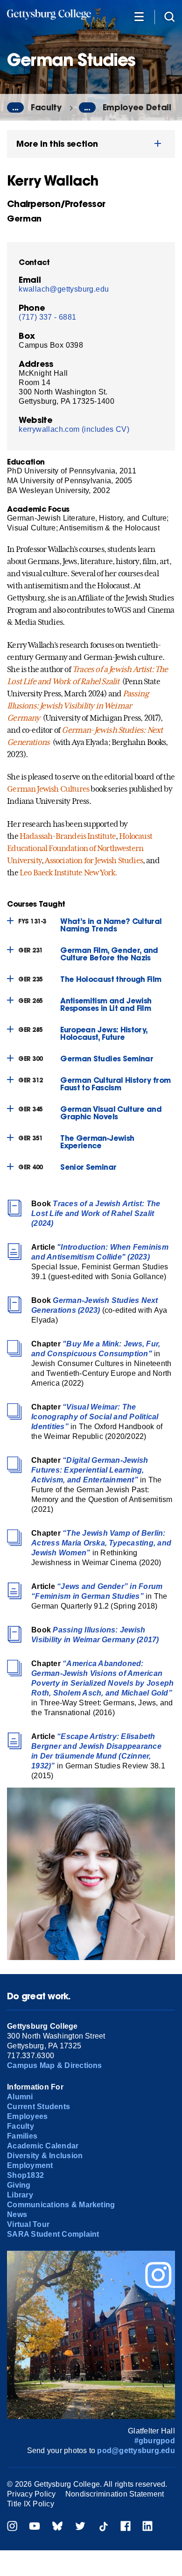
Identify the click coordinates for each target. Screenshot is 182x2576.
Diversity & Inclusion (45, 2156)
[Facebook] (126, 2527)
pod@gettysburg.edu (136, 2451)
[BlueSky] (57, 2527)
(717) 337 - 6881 (47, 317)
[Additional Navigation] (139, 16)
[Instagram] (12, 2527)
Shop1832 (25, 2175)
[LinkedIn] (147, 2527)
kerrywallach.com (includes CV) (74, 429)
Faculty (46, 107)
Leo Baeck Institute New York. (68, 873)
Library (20, 2195)
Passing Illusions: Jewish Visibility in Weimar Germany (78, 706)
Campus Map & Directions (55, 2065)
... (15, 107)
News (17, 2215)
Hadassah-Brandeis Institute (68, 836)
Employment (30, 2165)
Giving (19, 2185)
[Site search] (169, 16)
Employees (27, 2116)
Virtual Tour (28, 2224)
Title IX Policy (31, 2504)
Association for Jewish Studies (94, 860)
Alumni (20, 2097)
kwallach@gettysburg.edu (64, 289)
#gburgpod (155, 2441)
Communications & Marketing (61, 2205)
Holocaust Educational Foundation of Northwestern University (80, 848)
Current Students (38, 2107)
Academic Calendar (43, 2146)
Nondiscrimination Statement (115, 2494)
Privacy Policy (31, 2494)
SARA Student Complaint (53, 2234)
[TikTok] (103, 2527)
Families (22, 2136)
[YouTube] (35, 2527)
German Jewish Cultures (48, 789)
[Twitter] (80, 2527)
